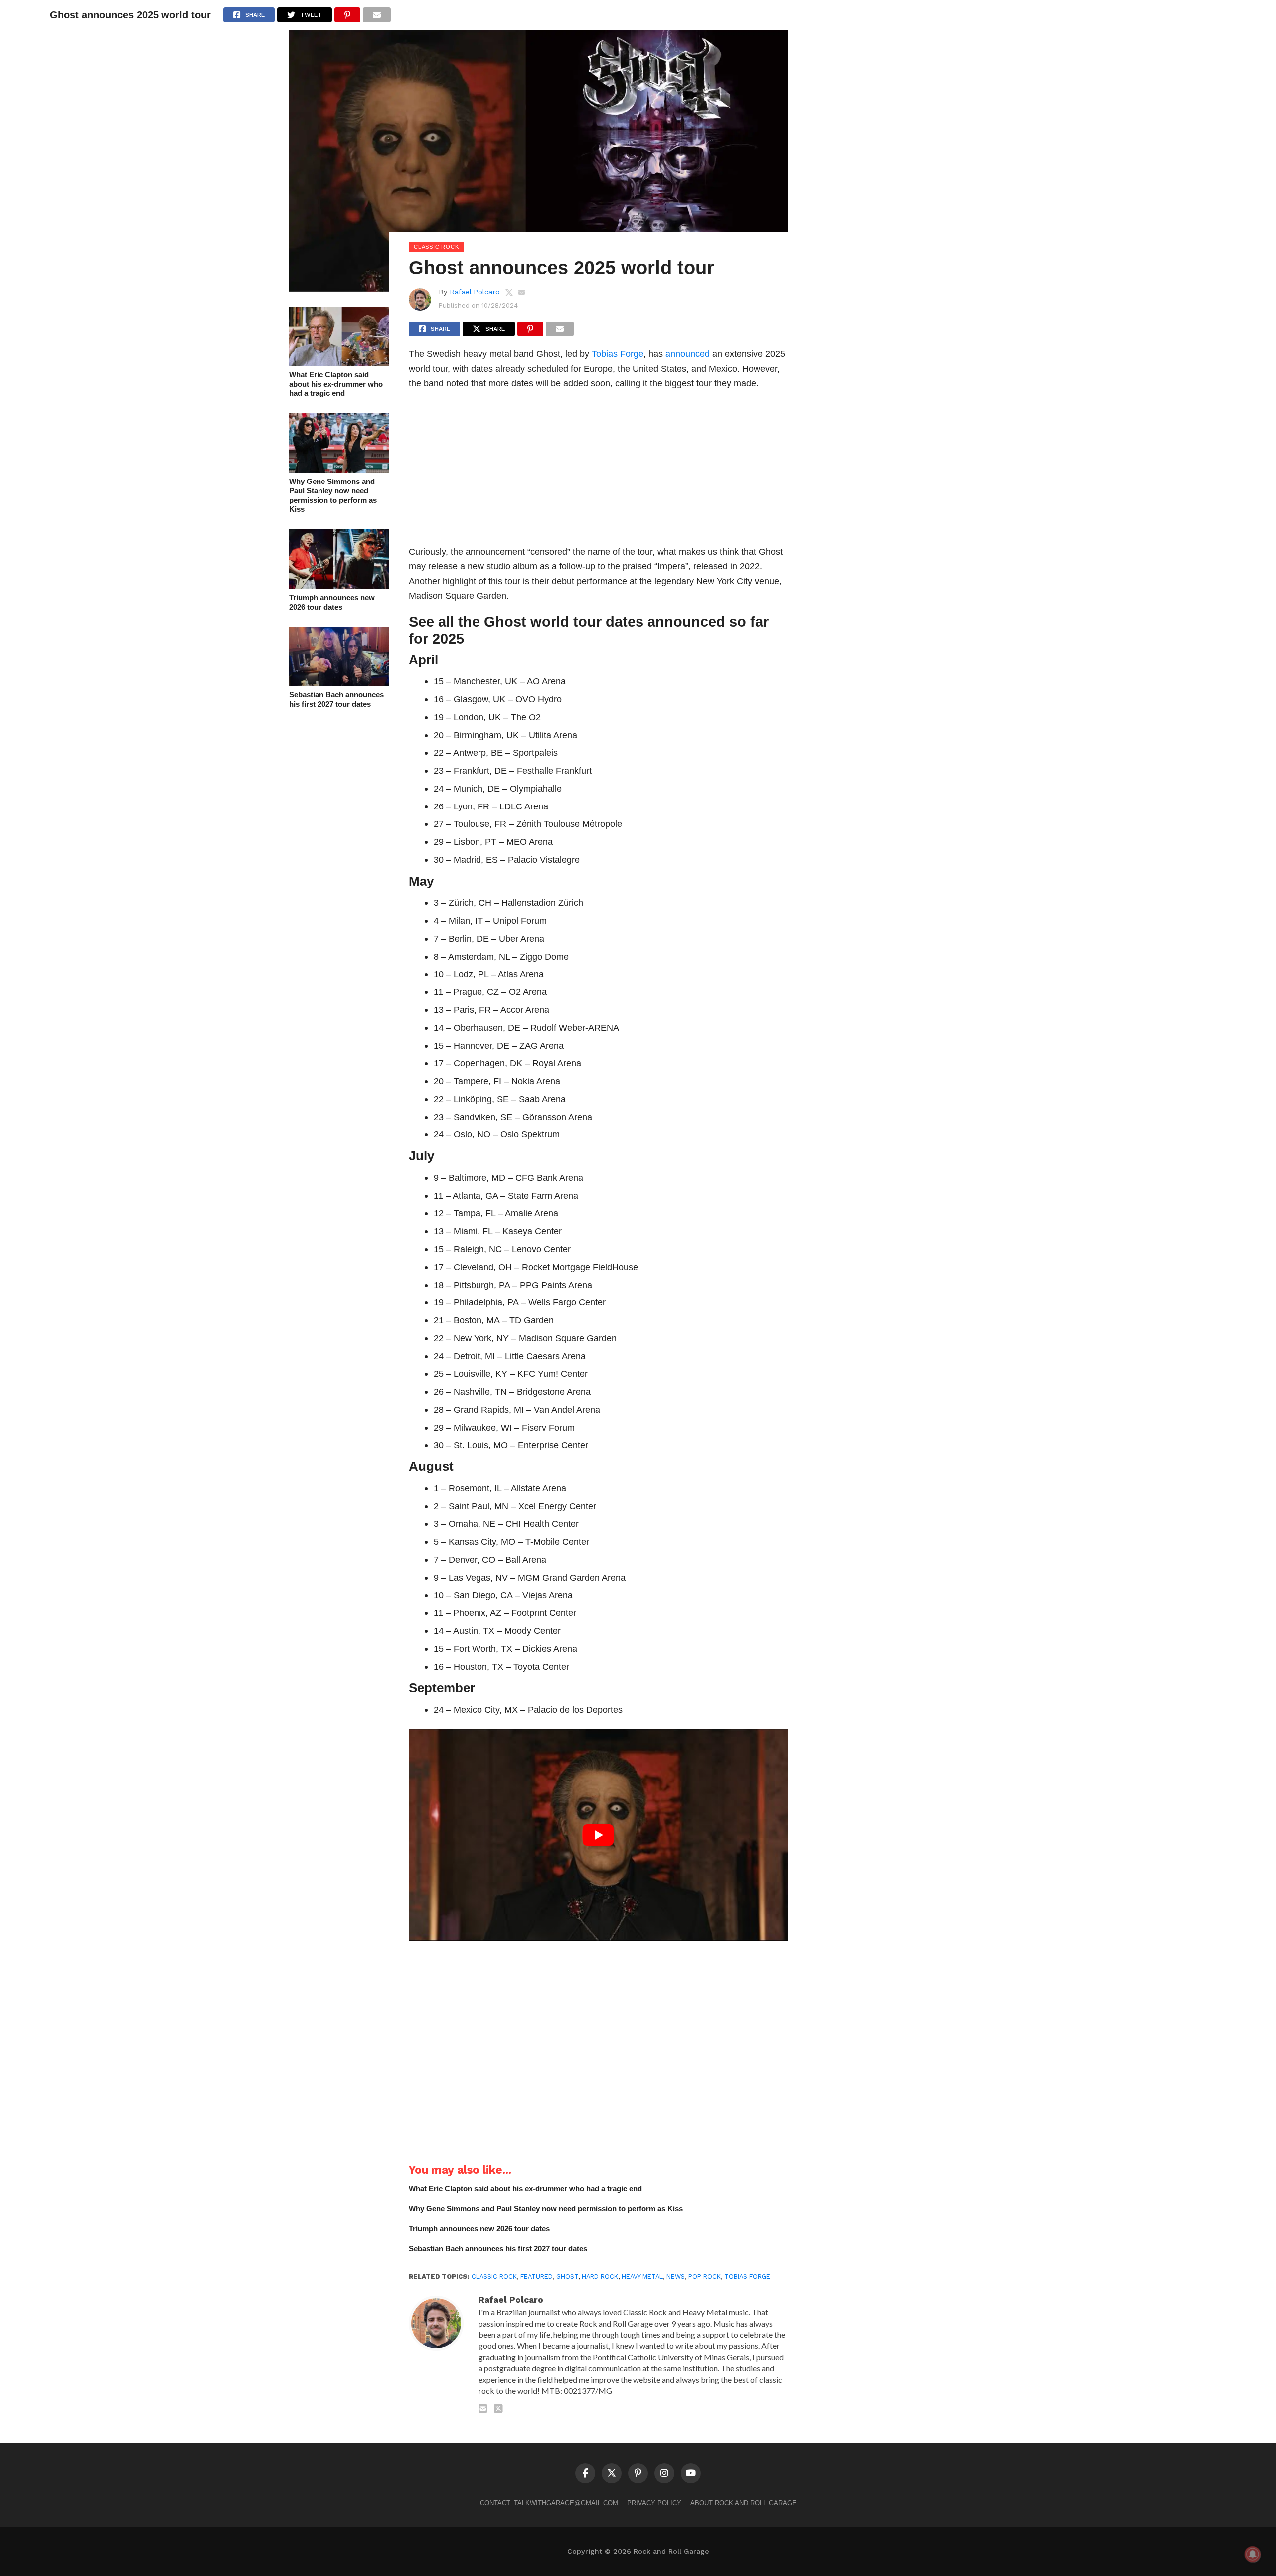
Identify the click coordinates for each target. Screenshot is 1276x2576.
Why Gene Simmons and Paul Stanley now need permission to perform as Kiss (333, 495)
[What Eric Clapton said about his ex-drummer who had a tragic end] (339, 363)
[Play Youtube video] (598, 1835)
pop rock (705, 2277)
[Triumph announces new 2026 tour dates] (339, 586)
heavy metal (642, 2277)
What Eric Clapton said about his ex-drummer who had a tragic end (336, 384)
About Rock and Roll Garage (743, 2503)
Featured (537, 2277)
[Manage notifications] (1253, 2554)
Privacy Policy (654, 2503)
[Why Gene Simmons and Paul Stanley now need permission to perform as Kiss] (339, 470)
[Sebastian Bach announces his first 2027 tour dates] (339, 683)
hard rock (600, 2277)
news (676, 2277)
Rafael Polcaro (475, 292)
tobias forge (747, 2277)
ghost (567, 2277)
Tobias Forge (618, 354)
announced (688, 354)
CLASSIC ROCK (494, 2277)
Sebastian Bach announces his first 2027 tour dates (336, 699)
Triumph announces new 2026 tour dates (332, 602)
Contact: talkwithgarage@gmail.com (549, 2503)
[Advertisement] (598, 471)
